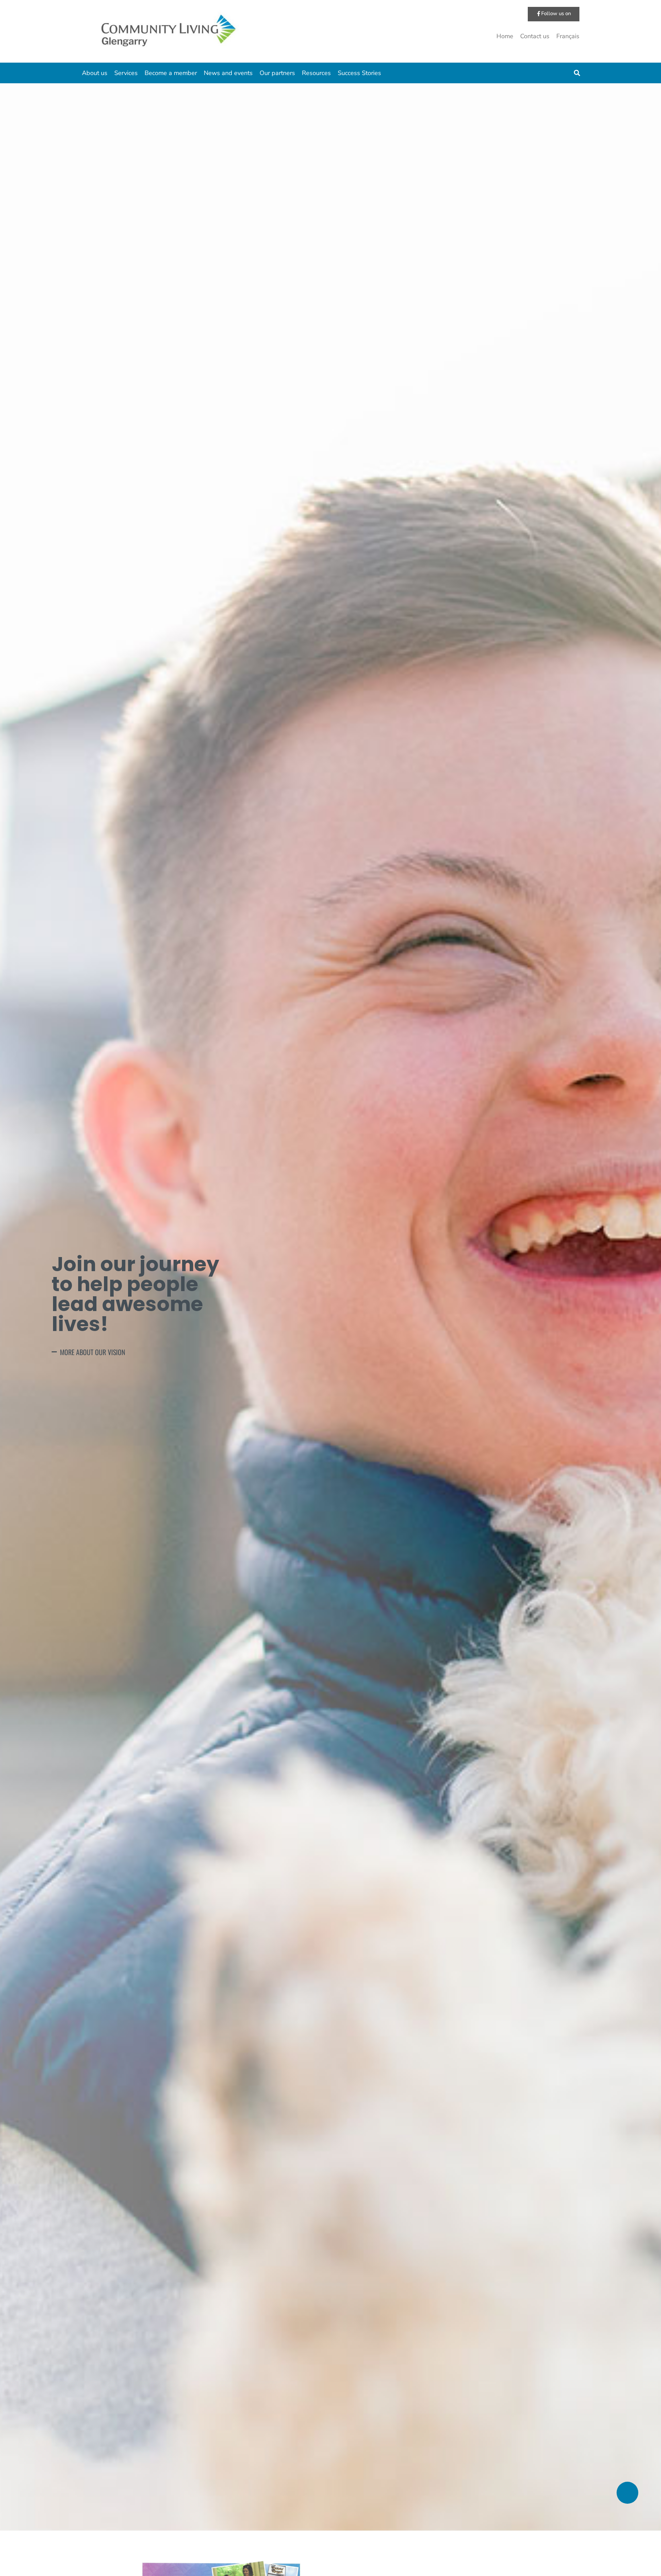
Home (505, 36)
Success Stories (359, 73)
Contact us (535, 36)
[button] (577, 73)
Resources (316, 73)
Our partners (277, 73)
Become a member (171, 73)
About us (95, 73)
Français (568, 36)
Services (126, 73)
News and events (228, 73)
